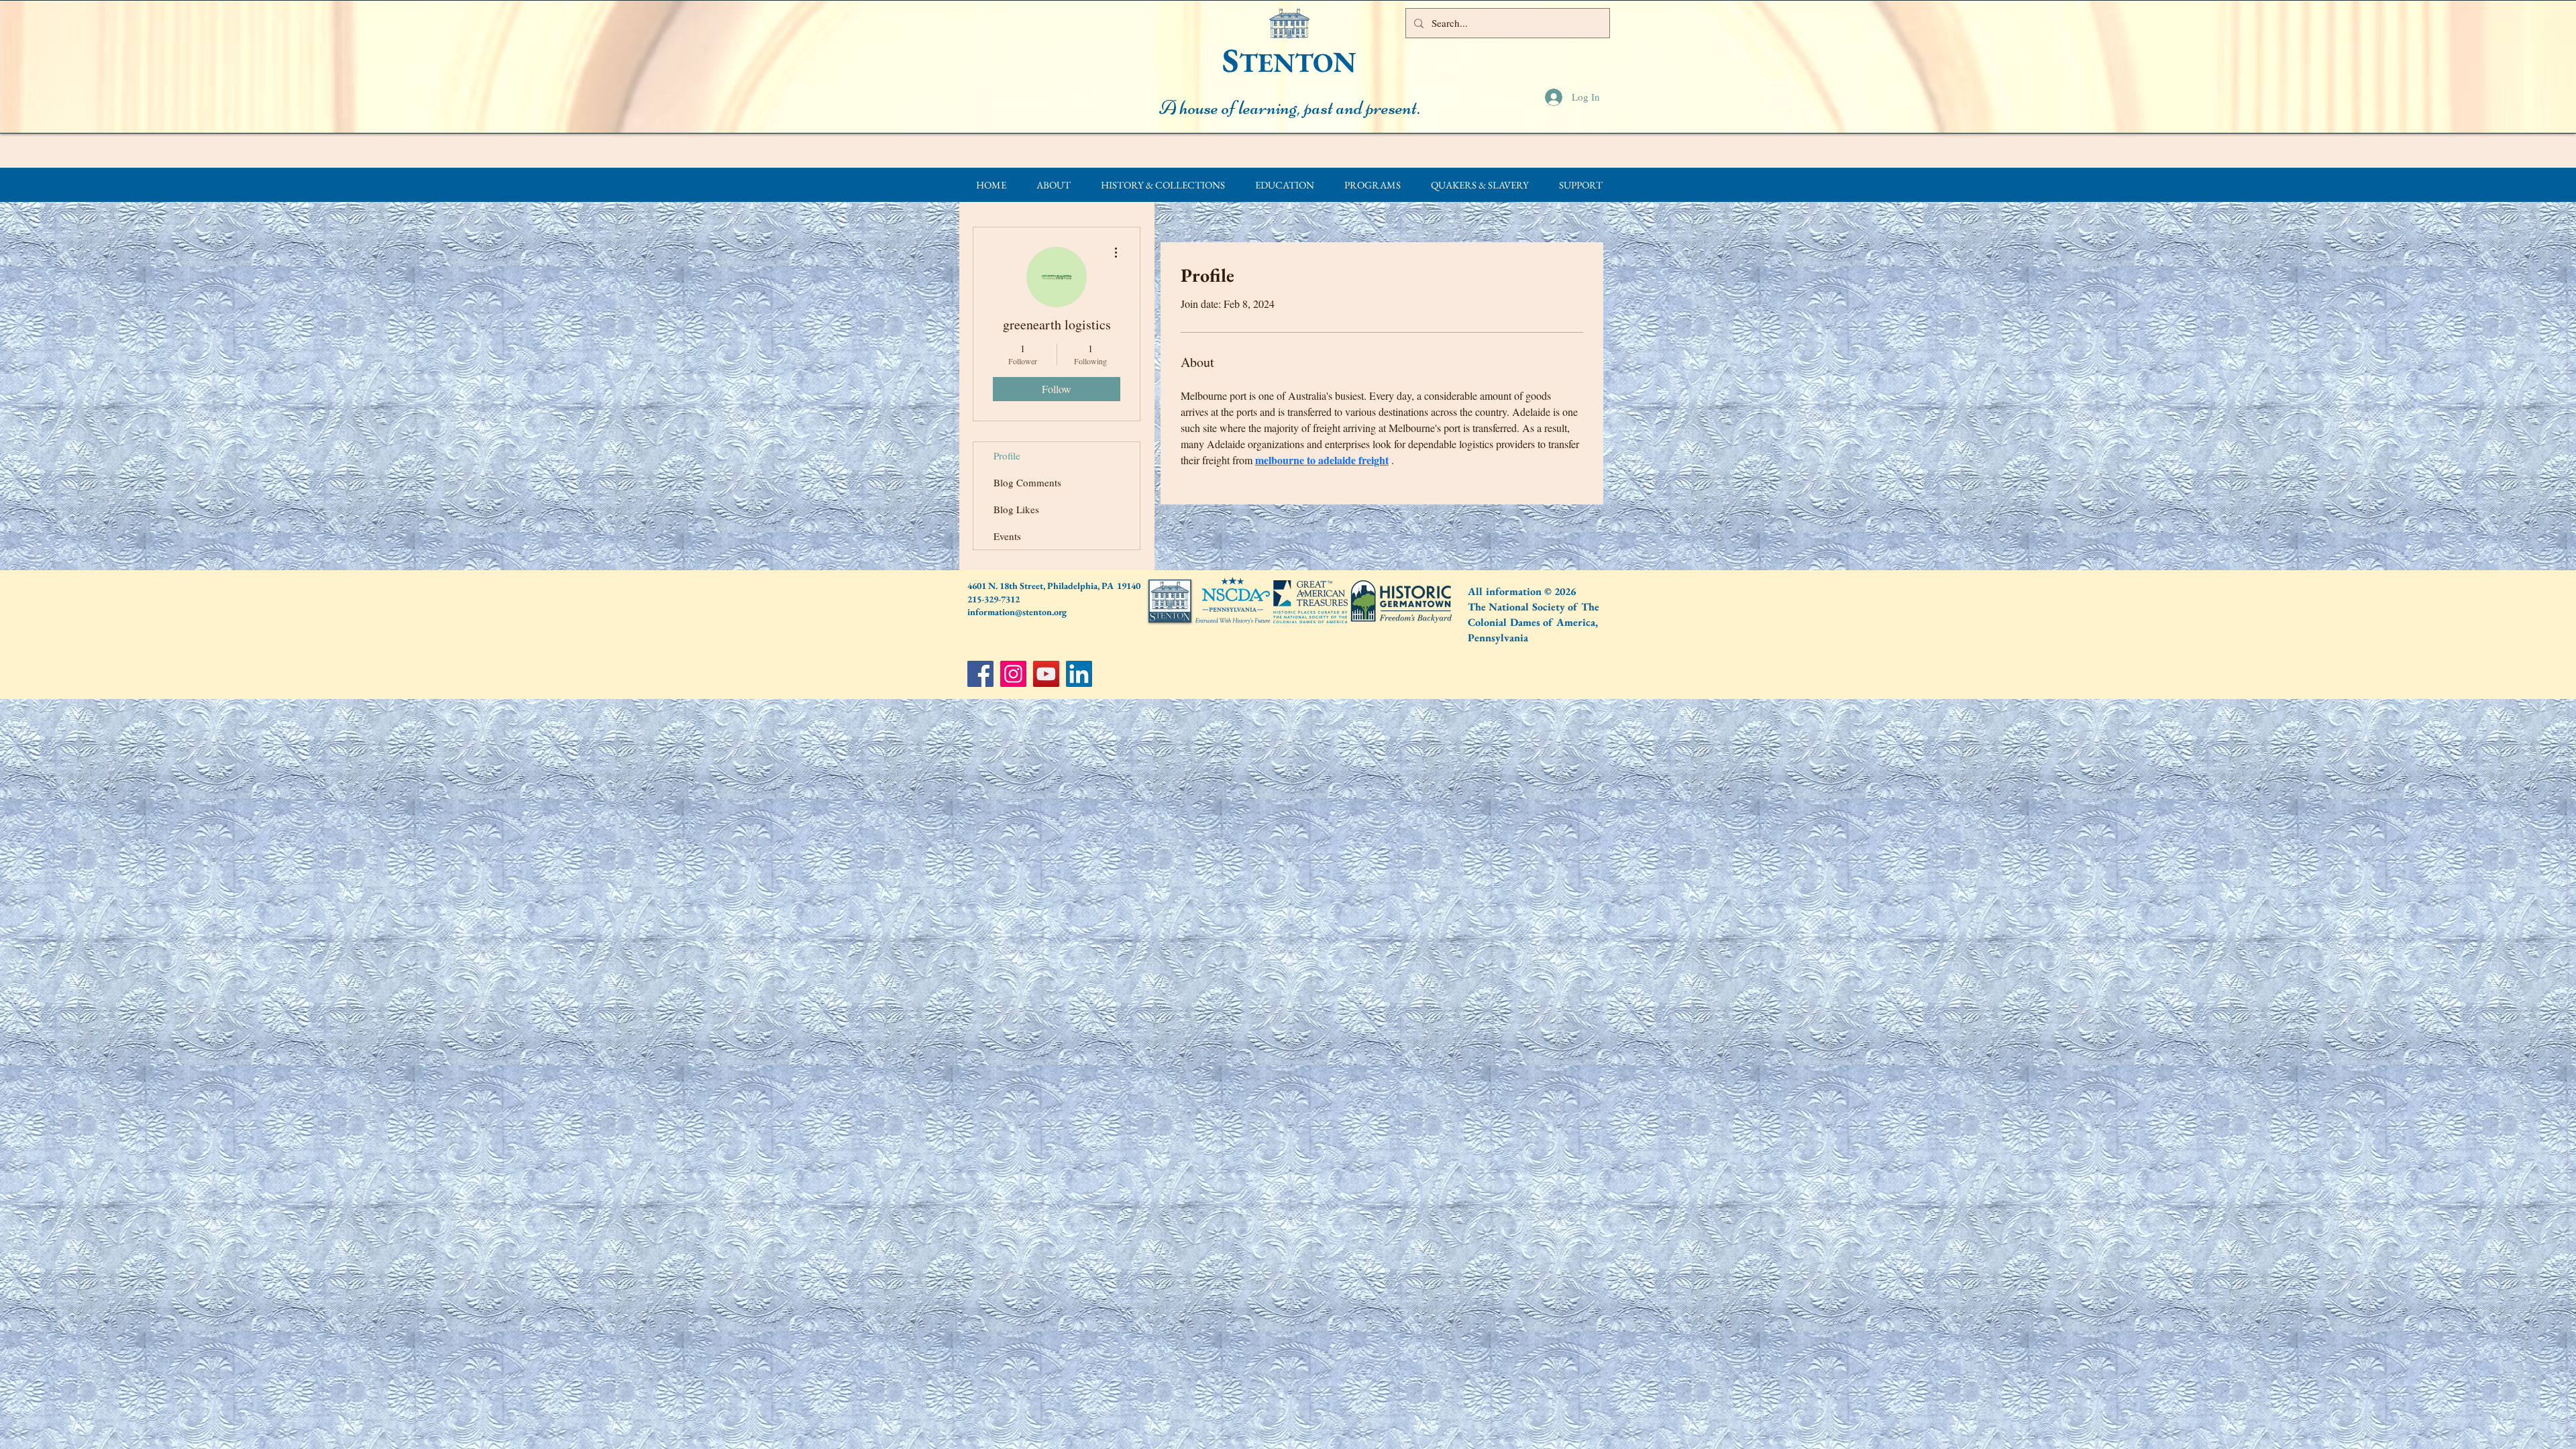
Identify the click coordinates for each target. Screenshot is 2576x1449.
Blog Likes (1016, 509)
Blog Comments (1027, 482)
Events (1007, 536)
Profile (1007, 455)
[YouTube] (1046, 674)
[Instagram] (1013, 674)
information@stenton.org (1017, 612)
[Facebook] (980, 674)
